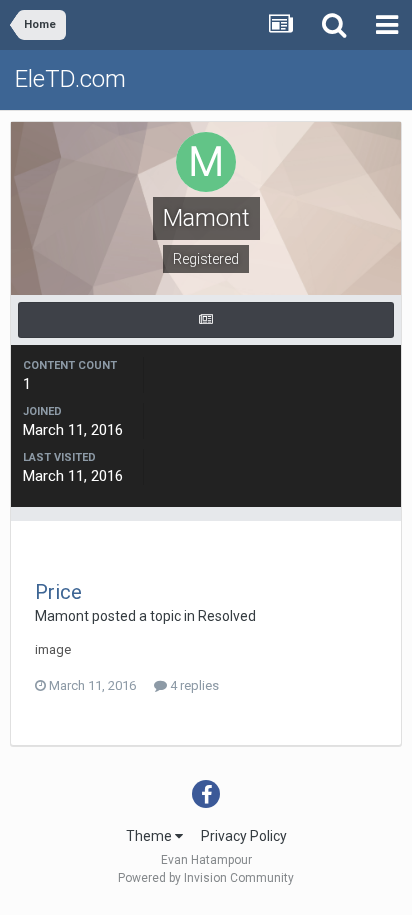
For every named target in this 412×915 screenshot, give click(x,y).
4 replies (193, 685)
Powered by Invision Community (206, 878)
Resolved (227, 616)
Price (58, 592)
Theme (150, 836)
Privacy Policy (244, 836)
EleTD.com (70, 79)
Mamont (62, 616)
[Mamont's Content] (206, 320)
